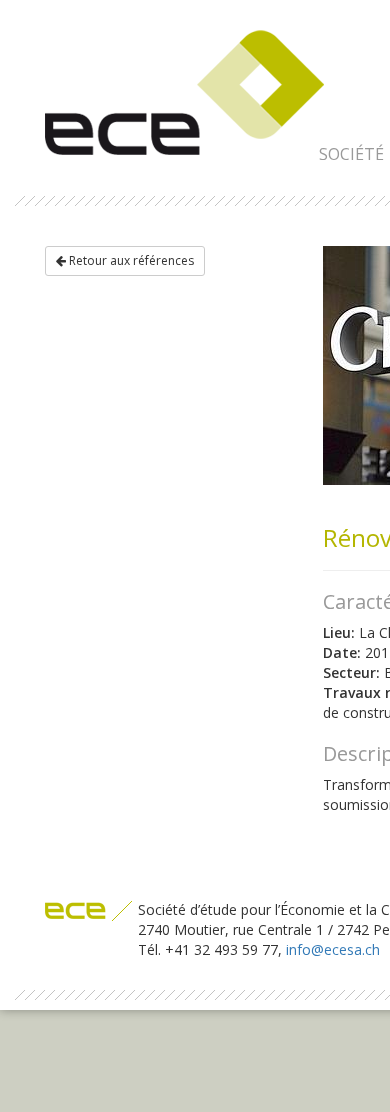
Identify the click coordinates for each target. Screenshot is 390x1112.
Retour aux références (130, 260)
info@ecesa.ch (333, 949)
